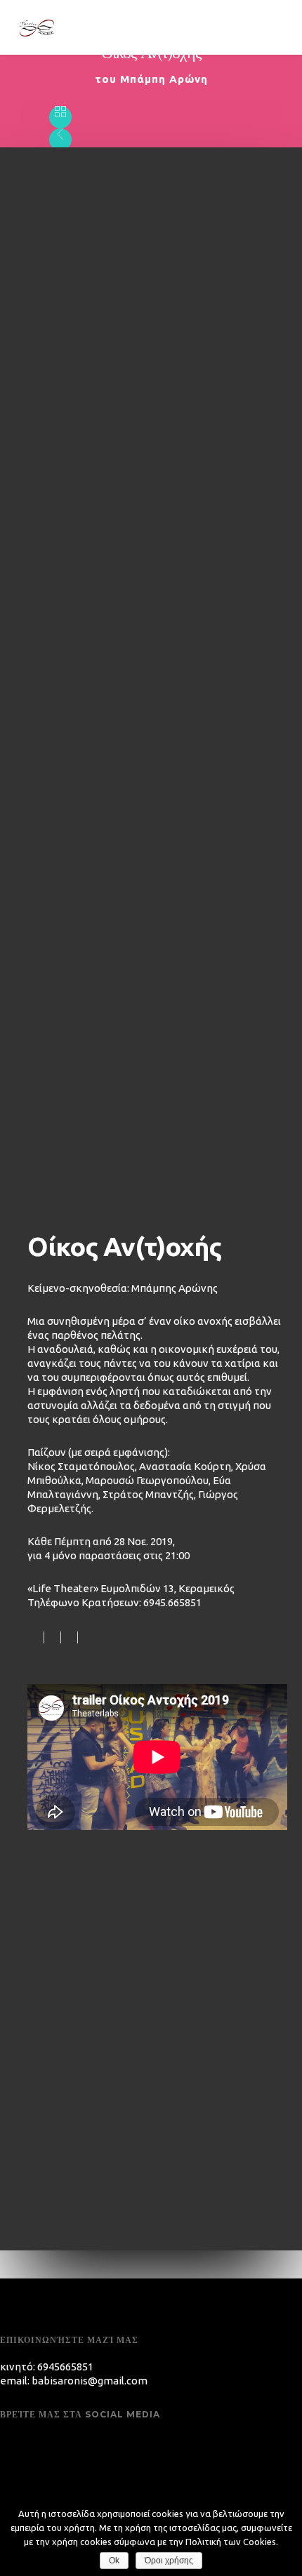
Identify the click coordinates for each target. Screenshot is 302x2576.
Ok (114, 2561)
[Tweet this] (53, 1637)
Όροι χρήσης (169, 2561)
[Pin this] (85, 1637)
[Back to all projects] (60, 118)
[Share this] (36, 1637)
